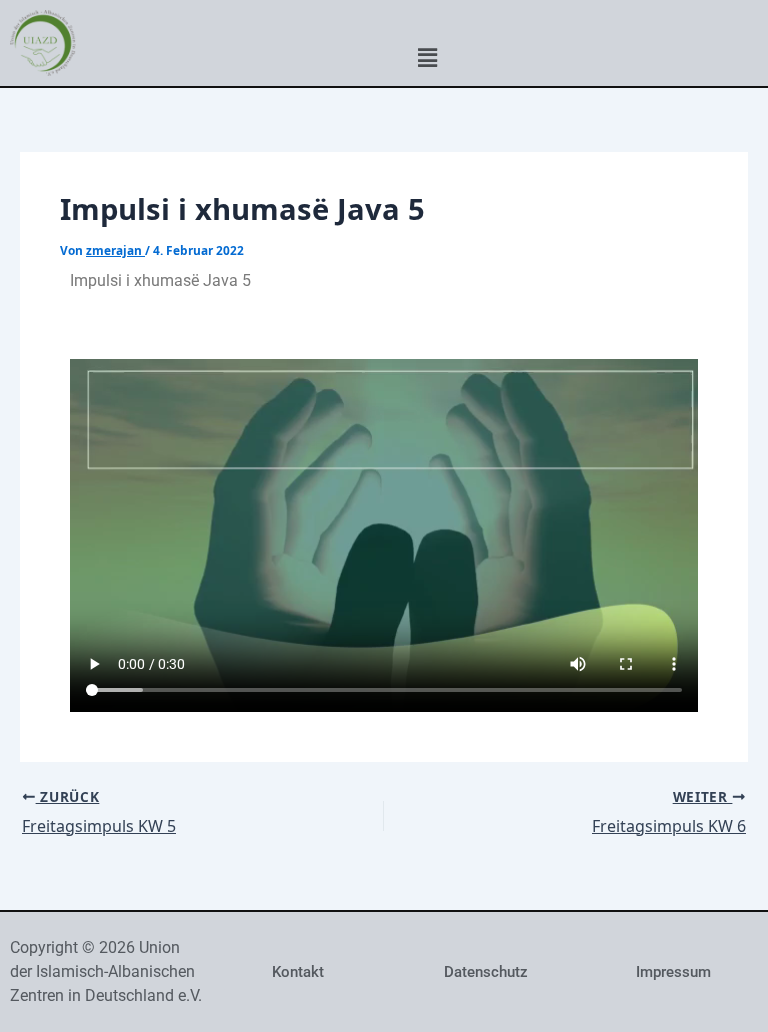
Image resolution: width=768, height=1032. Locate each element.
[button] (427, 57)
